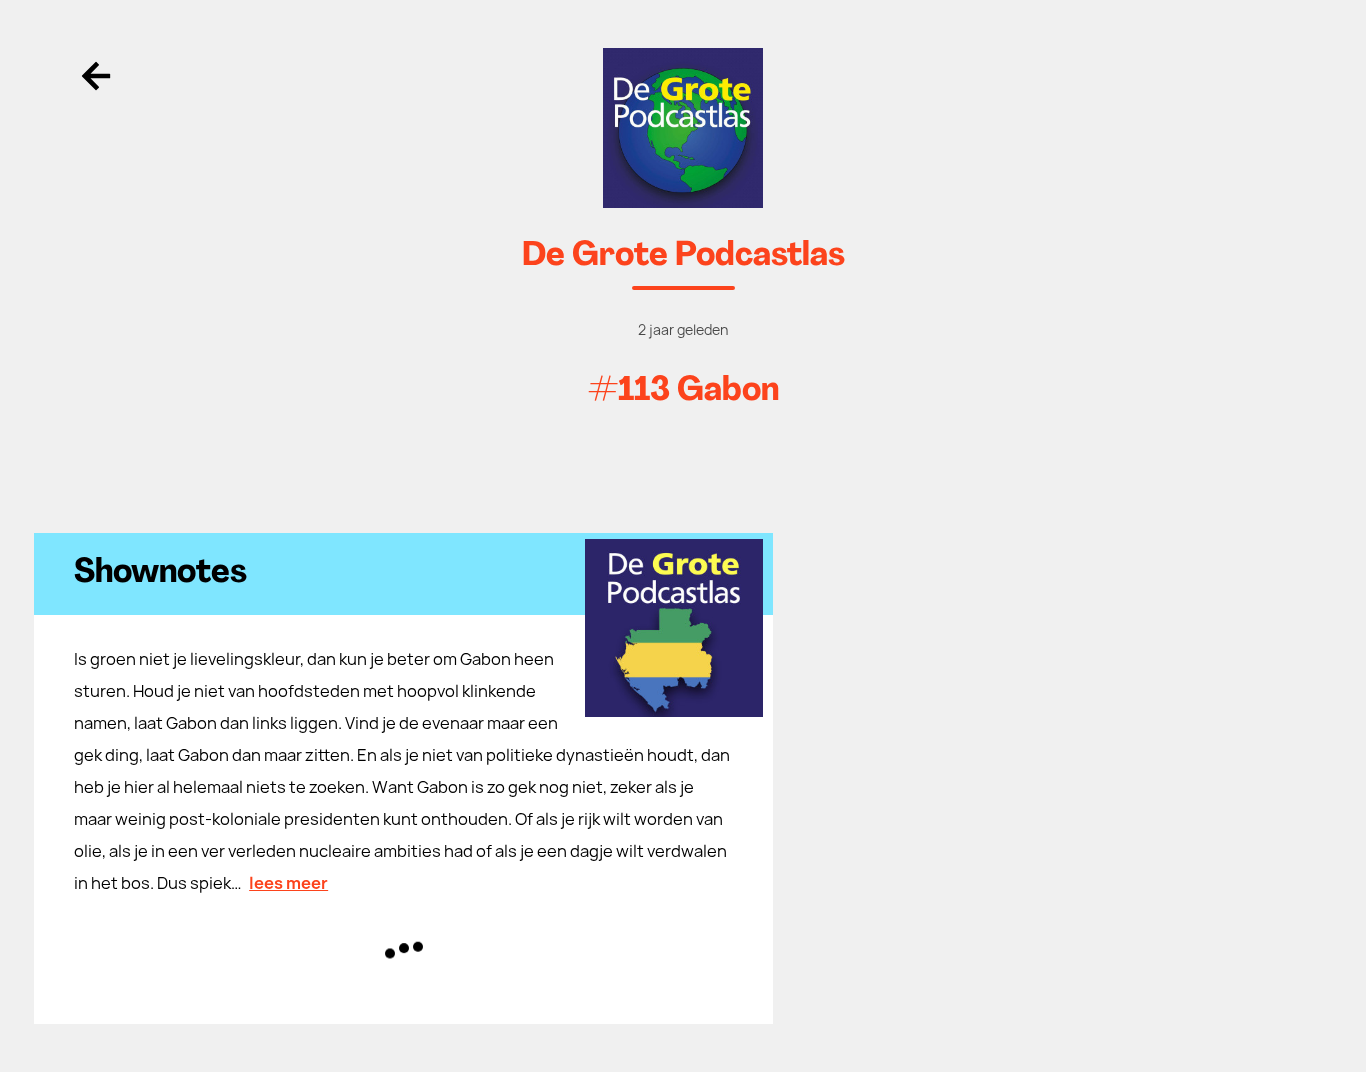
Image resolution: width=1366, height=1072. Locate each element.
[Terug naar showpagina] (683, 128)
